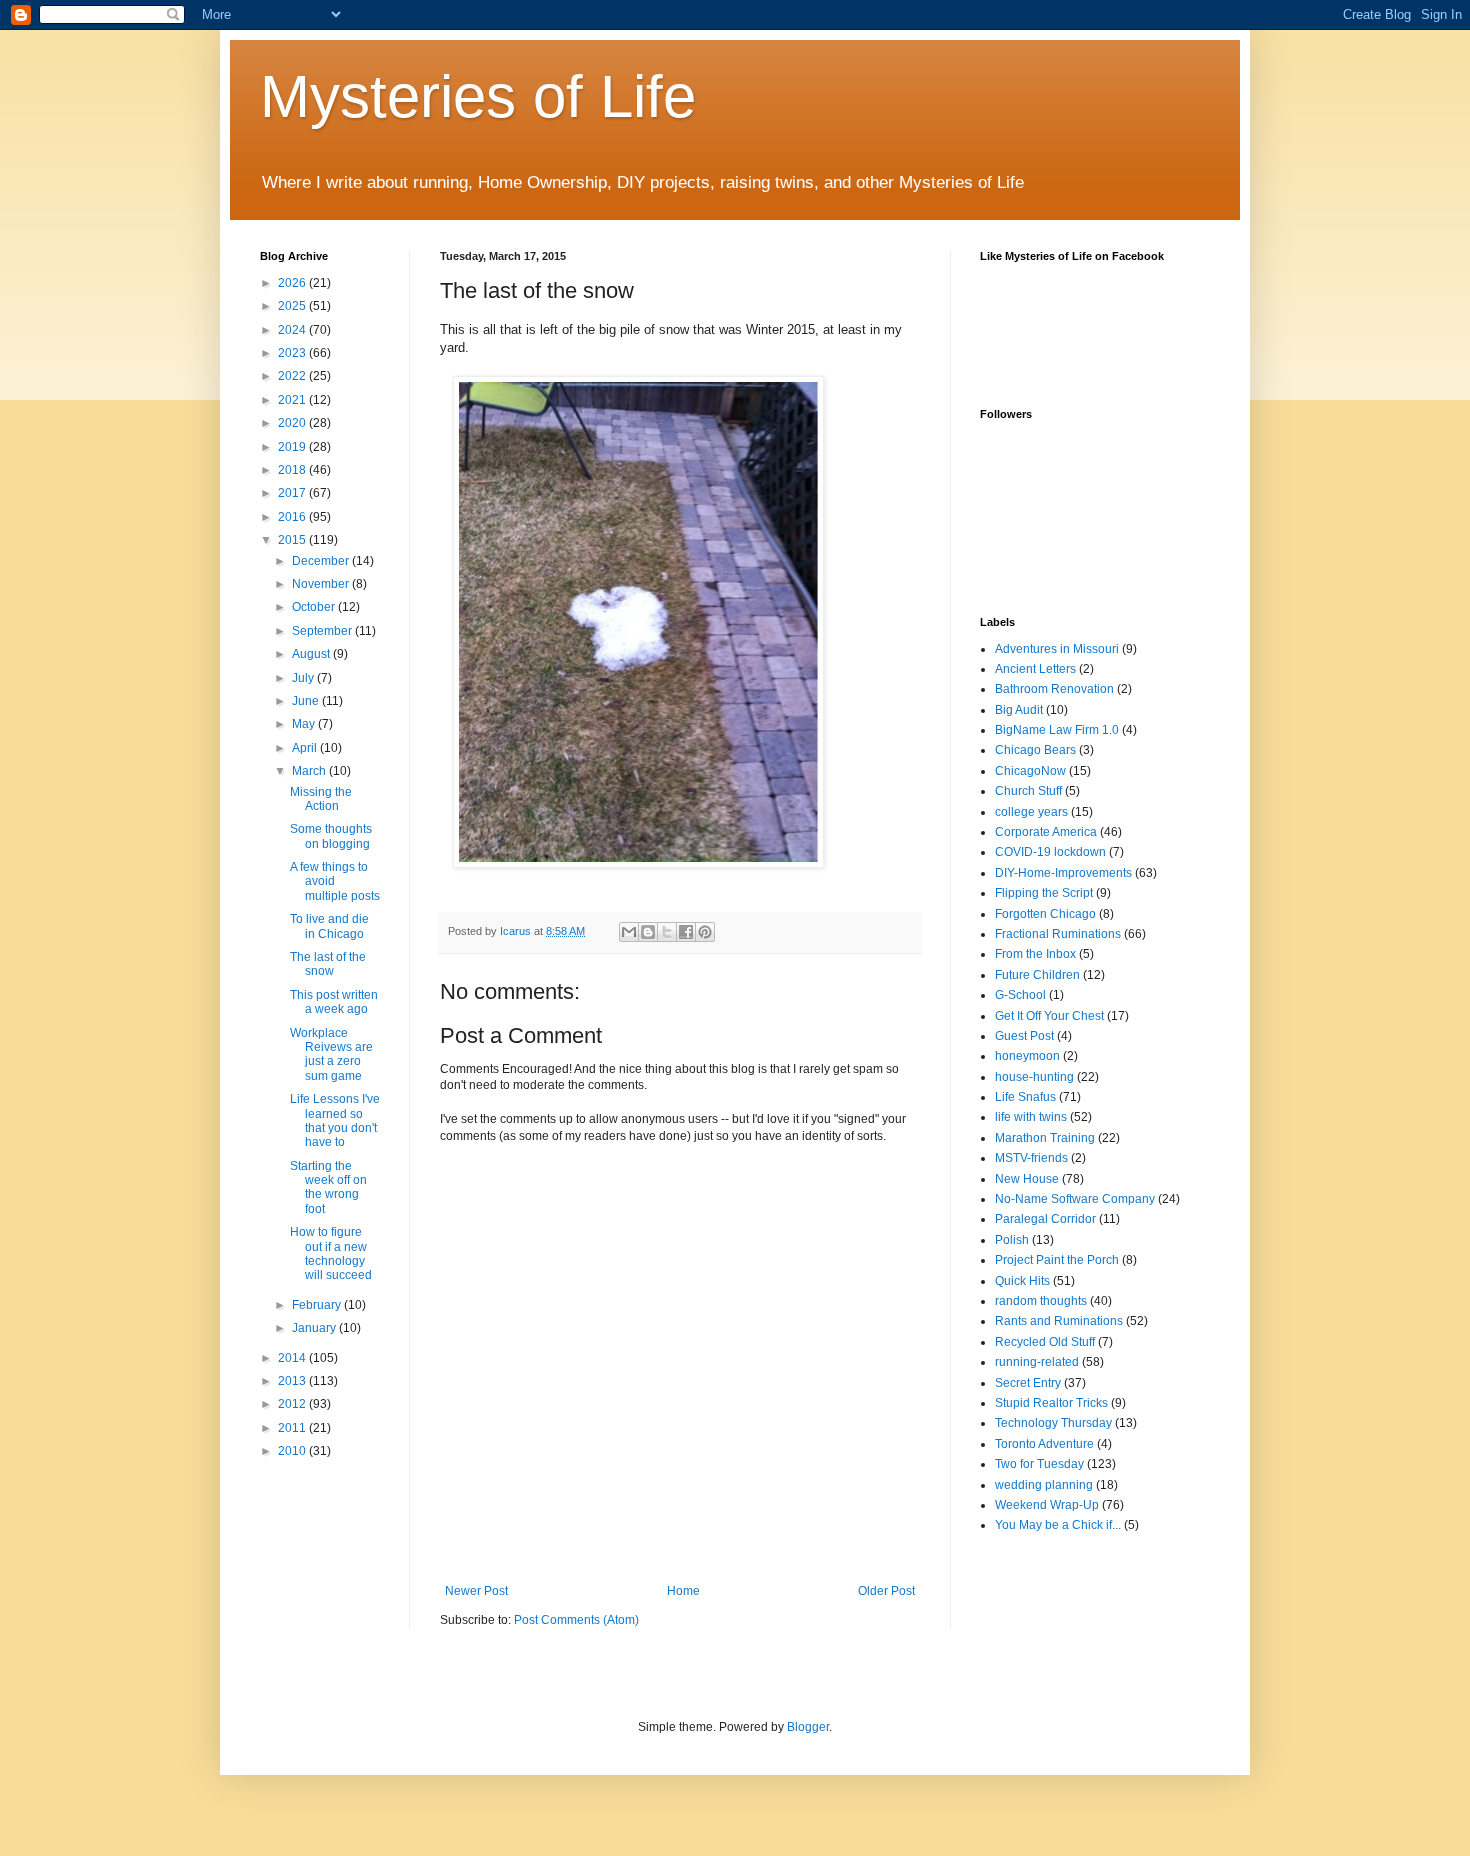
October (315, 607)
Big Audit (1019, 710)
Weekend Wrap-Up (1047, 1505)
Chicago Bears (1035, 750)
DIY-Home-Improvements (1063, 873)
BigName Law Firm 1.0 (1057, 730)
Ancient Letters (1035, 669)
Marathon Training (1045, 1138)
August (312, 654)
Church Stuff (1028, 791)
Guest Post (1024, 1036)
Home (683, 1591)
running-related (1037, 1362)
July (304, 678)
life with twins (1031, 1117)
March (310, 771)
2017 (293, 493)
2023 (293, 353)
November (322, 584)
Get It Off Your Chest (1049, 1016)
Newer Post (476, 1591)
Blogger (808, 1727)
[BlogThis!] (648, 932)
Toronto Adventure (1044, 1444)
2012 (293, 1404)
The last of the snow (328, 964)
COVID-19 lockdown (1050, 852)
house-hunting (1034, 1077)
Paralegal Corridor (1045, 1219)
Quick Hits (1022, 1281)
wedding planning (1044, 1485)
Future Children (1037, 975)
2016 (293, 517)
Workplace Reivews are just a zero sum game (331, 1054)
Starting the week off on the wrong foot (328, 1187)
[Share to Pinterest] (705, 932)
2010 (293, 1451)
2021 (293, 400)
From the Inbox (1035, 954)
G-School (1020, 995)
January (315, 1328)
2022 (293, 376)
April (306, 748)
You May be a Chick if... (1058, 1525)
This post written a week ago (334, 1002)
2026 (293, 283)
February (318, 1305)
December (322, 561)
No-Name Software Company (1075, 1199)
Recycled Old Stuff (1045, 1342)
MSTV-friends (1031, 1158)
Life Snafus (1025, 1097)
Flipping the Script (1044, 893)
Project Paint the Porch (1057, 1260)
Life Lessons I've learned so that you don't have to (335, 1120)
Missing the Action (321, 799)
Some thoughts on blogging (331, 836)
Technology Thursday (1053, 1423)
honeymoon (1027, 1056)
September (323, 631)
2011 (293, 1428)
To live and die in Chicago (329, 926)
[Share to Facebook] (686, 932)
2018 (293, 470)
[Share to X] (667, 932)
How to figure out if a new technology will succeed (331, 1253)
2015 (293, 540)
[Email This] (629, 932)
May (305, 724)
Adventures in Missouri (1057, 649)
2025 (293, 306)
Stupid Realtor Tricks (1051, 1403)
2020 (293, 423)
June (307, 701)
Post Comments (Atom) (576, 1620)
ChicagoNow (1030, 771)
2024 (293, 330)
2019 (293, 447)
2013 (293, 1381)
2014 (293, 1358)
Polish (1012, 1240)
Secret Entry (1028, 1383)
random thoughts (1041, 1301)
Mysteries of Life (478, 96)
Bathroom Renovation (1054, 689)
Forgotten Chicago (1045, 914)
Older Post (886, 1591)
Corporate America (1046, 832)
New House (1027, 1179)
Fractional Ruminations (1058, 934)
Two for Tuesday (1039, 1464)
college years (1031, 812)
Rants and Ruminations (1059, 1321)
